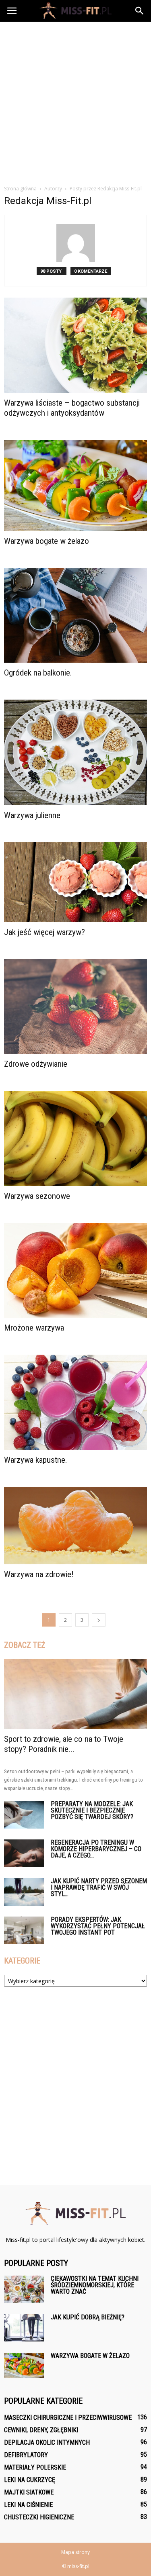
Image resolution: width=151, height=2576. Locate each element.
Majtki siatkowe (29, 2492)
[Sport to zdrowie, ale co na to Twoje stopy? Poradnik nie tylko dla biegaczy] (75, 1694)
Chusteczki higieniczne (39, 2517)
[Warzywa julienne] (75, 752)
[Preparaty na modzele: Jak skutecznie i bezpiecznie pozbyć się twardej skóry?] (24, 1815)
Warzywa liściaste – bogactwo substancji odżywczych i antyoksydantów (72, 408)
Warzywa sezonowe (37, 1196)
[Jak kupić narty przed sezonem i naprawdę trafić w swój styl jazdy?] (24, 1892)
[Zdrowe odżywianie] (75, 1006)
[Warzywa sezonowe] (75, 1138)
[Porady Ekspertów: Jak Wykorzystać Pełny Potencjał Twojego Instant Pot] (24, 1930)
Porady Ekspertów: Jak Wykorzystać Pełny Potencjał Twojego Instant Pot (98, 1926)
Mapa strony (75, 2552)
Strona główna (20, 189)
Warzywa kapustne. (36, 1460)
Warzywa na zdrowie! (39, 1574)
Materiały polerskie (35, 2467)
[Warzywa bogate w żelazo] (75, 485)
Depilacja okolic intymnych (47, 2442)
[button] (140, 11)
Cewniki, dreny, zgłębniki (41, 2430)
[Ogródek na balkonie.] (75, 615)
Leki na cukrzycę (30, 2480)
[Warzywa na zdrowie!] (75, 1526)
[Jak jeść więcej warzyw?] (75, 882)
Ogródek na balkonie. (38, 673)
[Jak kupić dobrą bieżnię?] (24, 2328)
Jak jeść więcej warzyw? (44, 932)
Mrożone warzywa (34, 1328)
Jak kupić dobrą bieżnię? (88, 2317)
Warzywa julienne (32, 815)
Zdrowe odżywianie (36, 1064)
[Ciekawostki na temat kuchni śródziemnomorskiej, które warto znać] (24, 2289)
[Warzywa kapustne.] (75, 1402)
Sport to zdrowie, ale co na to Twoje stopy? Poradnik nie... (64, 1744)
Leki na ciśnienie (28, 2505)
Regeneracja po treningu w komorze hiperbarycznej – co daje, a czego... (96, 1849)
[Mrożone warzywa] (75, 1270)
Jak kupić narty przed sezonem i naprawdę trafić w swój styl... (99, 1887)
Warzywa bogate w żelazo (47, 541)
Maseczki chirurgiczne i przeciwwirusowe (68, 2418)
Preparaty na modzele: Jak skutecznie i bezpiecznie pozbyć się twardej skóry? (92, 1810)
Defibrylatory (26, 2455)
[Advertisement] (75, 101)
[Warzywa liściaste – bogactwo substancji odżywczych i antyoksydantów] (75, 345)
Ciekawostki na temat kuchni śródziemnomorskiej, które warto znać (95, 2285)
